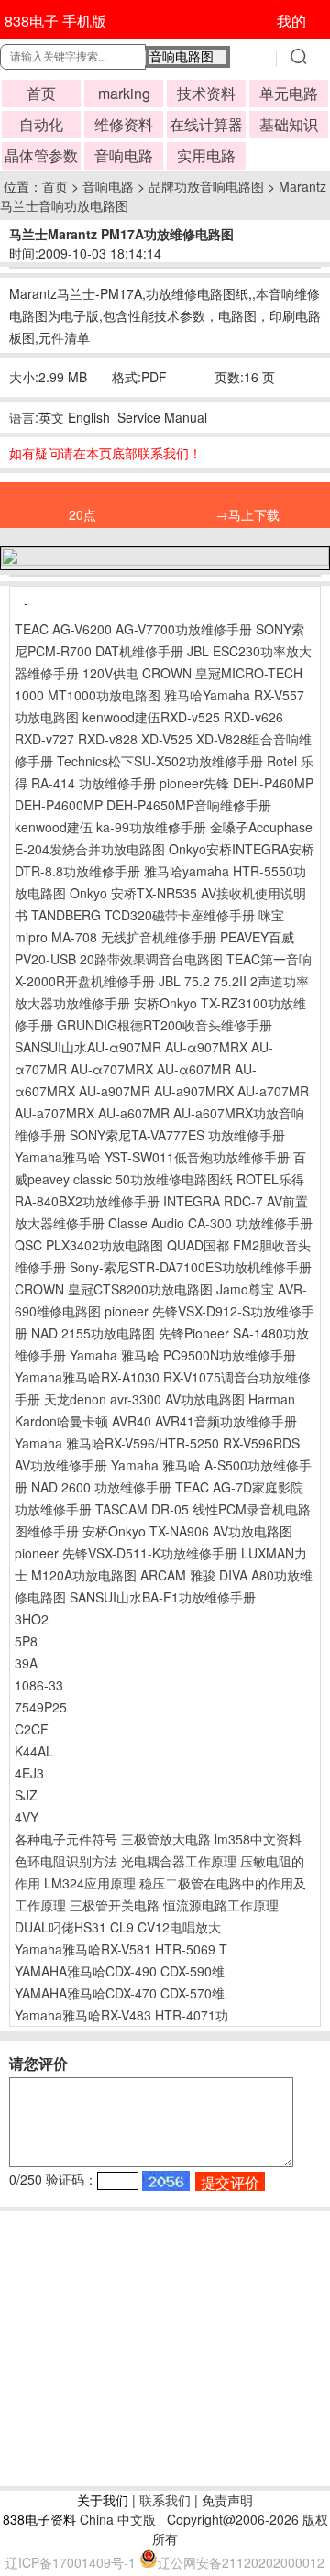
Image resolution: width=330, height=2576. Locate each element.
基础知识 (289, 124)
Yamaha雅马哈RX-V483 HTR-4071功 (121, 2015)
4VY (27, 1817)
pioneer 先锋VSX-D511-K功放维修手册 (126, 1553)
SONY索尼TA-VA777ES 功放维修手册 (177, 1135)
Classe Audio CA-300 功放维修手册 (210, 1223)
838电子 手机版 (55, 21)
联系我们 (165, 2500)
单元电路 (289, 93)
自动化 (41, 124)
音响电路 (124, 155)
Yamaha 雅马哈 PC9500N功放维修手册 (183, 1355)
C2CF (32, 1729)
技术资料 (206, 93)
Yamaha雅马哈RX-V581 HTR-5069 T (121, 1949)
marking (124, 93)
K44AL (34, 1751)
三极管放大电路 (166, 1839)
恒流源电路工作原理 (221, 1905)
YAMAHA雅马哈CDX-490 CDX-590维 (120, 1971)
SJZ (26, 1795)
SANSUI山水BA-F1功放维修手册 (163, 1597)
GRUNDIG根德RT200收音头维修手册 (165, 1025)
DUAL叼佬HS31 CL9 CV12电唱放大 (118, 1927)
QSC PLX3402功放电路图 (89, 1245)
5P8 (26, 1641)
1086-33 (39, 1685)
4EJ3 (29, 1773)
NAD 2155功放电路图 (93, 1333)
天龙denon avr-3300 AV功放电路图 (144, 1399)
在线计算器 (206, 124)
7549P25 (41, 1707)
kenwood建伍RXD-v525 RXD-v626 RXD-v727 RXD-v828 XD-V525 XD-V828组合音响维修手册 (163, 739)
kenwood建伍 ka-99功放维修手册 (110, 827)
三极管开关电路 (115, 1905)
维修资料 (124, 124)
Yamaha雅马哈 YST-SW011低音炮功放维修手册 (152, 1157)
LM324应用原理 (90, 1883)
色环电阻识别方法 (66, 1861)
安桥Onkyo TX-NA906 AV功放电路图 (187, 1531)
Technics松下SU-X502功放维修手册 (160, 761)
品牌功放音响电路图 (206, 186)
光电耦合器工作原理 (179, 1861)
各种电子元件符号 (66, 1839)
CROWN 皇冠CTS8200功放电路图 (114, 1289)
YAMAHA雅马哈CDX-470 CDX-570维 (120, 1993)
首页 (41, 93)
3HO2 (32, 1619)
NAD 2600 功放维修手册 (101, 1487)
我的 (291, 21)
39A (26, 1663)
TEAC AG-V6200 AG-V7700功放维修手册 (133, 629)
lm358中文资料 (258, 1839)
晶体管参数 (41, 155)
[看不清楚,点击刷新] (166, 2181)
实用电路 (206, 155)
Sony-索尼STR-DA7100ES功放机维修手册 (191, 1267)
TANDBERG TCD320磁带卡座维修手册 (143, 915)
